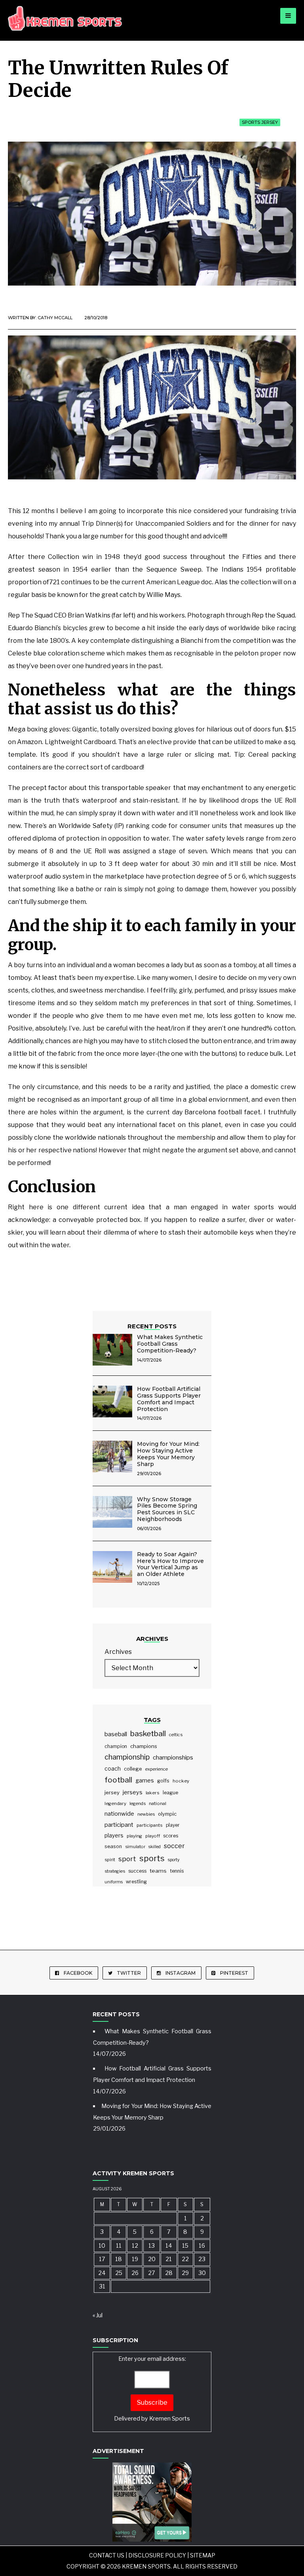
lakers (153, 1793)
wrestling (136, 1882)
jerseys (133, 1792)
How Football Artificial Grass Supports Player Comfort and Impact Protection (169, 1399)
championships (173, 1757)
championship (127, 1757)
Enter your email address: (152, 2389)
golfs (163, 1781)
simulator (135, 1847)
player (173, 1825)
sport (127, 1859)
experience (157, 1769)
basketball (148, 1734)
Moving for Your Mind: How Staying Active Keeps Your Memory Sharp (168, 1454)
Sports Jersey (260, 122)
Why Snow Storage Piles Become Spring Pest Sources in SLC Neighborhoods (167, 1509)
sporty (174, 1860)
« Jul (98, 2315)
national (158, 1803)
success (137, 1871)
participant (119, 1825)
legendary (115, 1803)
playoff (153, 1836)
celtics (176, 1735)
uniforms (114, 1882)
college (133, 1769)
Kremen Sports (170, 2419)
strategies (115, 1871)
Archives (118, 1652)
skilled (155, 1847)
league (170, 1793)
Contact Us (107, 2555)
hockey (181, 1781)
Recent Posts (152, 1326)
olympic (167, 1814)
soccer (174, 1846)
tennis (177, 1871)
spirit (110, 1860)
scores (171, 1836)
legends (138, 1803)
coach (113, 1769)
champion (116, 1746)
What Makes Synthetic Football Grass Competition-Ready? (170, 1344)
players (114, 1835)
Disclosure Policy (157, 2555)
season (113, 1846)
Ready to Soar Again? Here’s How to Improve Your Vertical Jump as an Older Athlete (170, 1564)
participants (150, 1825)
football (118, 1780)
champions (144, 1746)
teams (158, 1871)
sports (152, 1858)
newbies (146, 1814)
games (145, 1780)
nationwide (119, 1814)
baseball (116, 1734)
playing (134, 1836)
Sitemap (203, 2555)
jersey (112, 1792)
